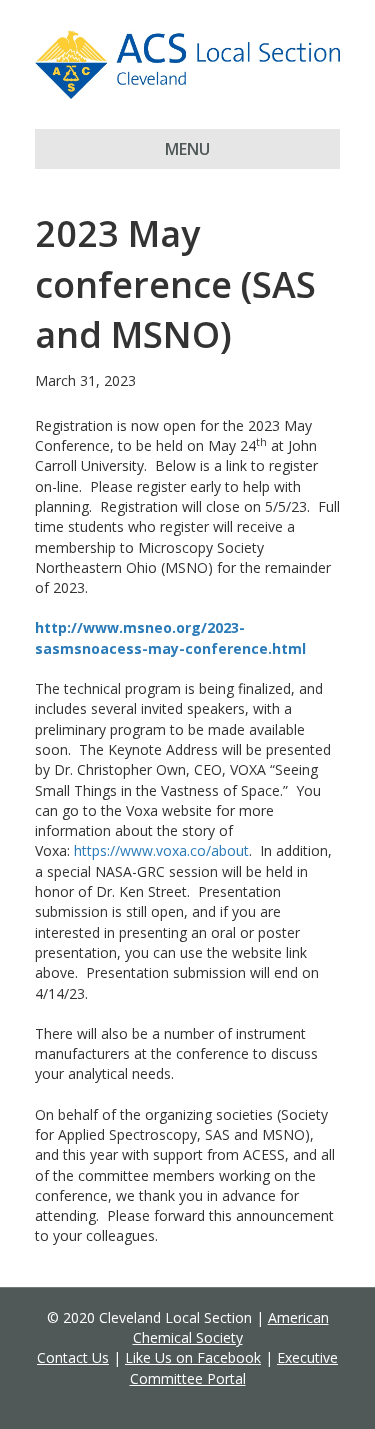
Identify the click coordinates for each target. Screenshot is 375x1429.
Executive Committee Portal (234, 1367)
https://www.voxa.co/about (161, 850)
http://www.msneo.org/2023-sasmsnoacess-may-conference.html (170, 637)
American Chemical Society (231, 1327)
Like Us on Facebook (193, 1357)
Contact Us (73, 1357)
